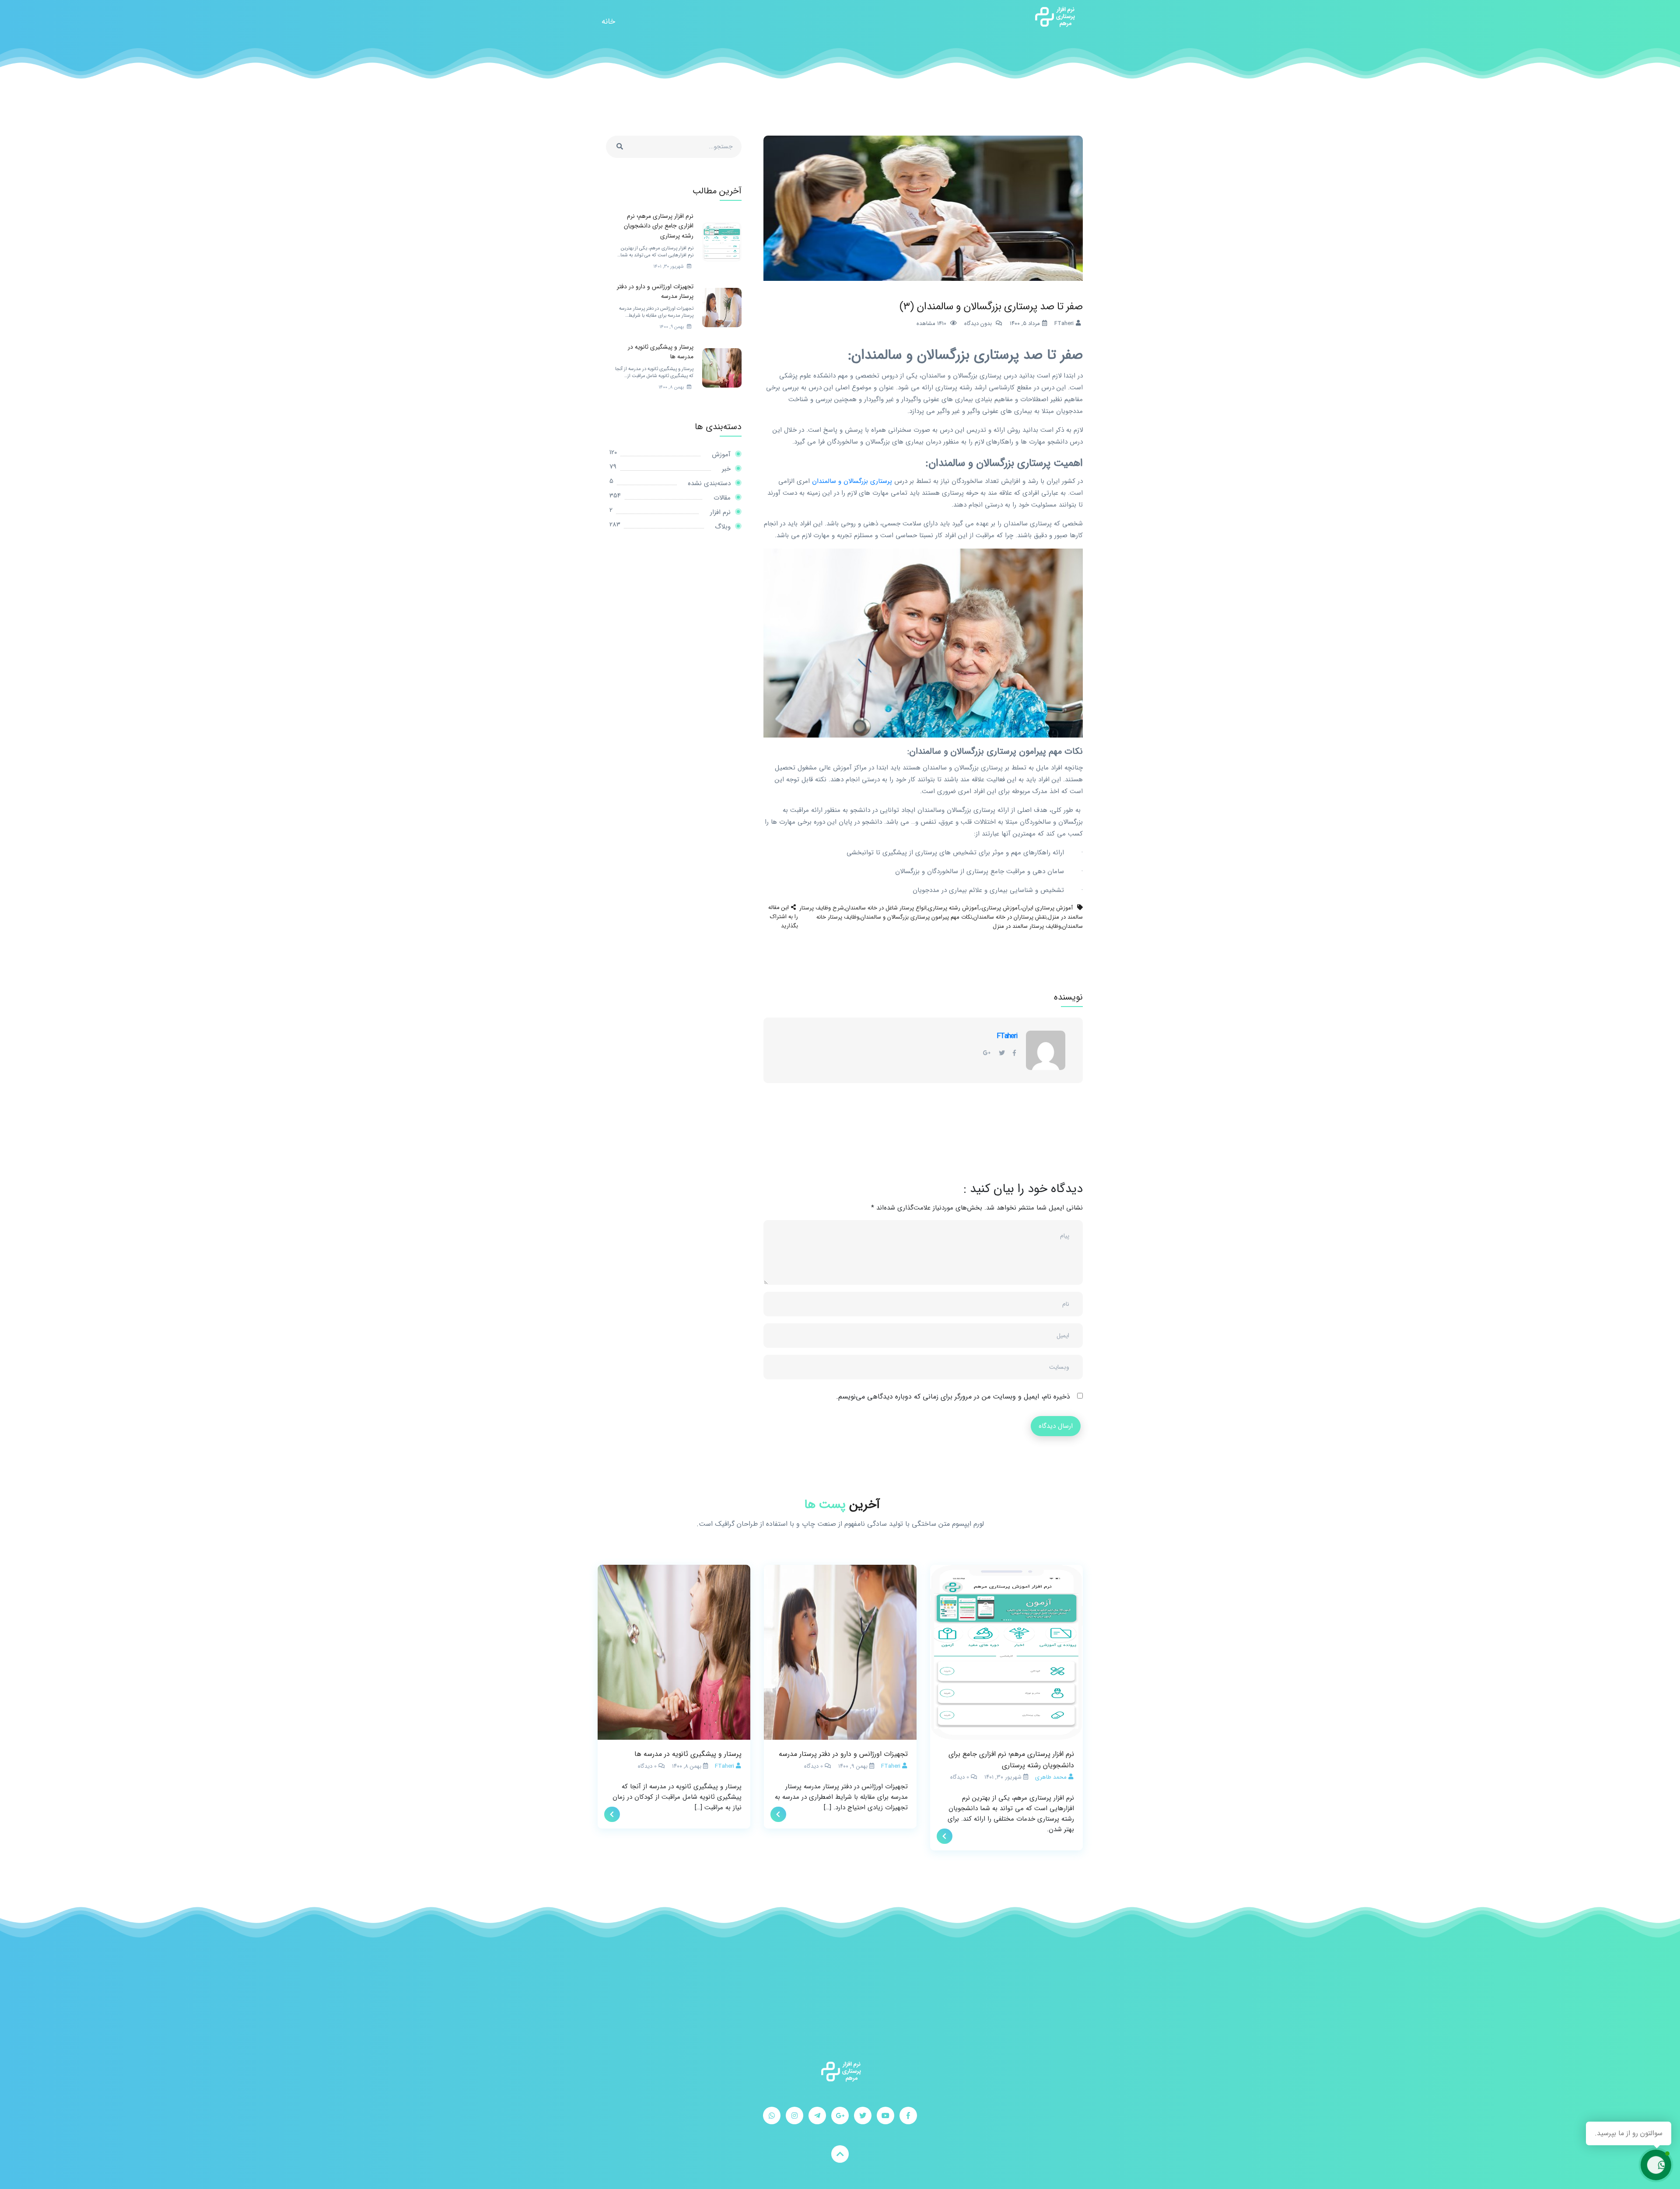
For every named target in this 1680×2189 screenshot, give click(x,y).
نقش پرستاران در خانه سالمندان (1010, 917)
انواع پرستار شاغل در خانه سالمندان (886, 908)
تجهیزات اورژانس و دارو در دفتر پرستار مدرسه (843, 1754)
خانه (608, 21)
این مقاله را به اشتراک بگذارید (783, 917)
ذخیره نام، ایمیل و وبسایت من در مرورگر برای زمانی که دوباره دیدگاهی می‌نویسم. (953, 1397)
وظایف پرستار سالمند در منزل (1027, 926)
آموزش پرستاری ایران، (1047, 908)
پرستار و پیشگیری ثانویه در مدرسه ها (688, 1754)
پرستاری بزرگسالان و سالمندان (851, 481)
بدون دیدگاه (978, 323)
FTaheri (1007, 1036)
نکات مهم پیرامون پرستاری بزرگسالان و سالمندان (916, 917)
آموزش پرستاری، (1000, 908)
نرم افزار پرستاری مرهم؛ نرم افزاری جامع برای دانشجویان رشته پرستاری (1011, 1760)
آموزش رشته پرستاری (953, 908)
